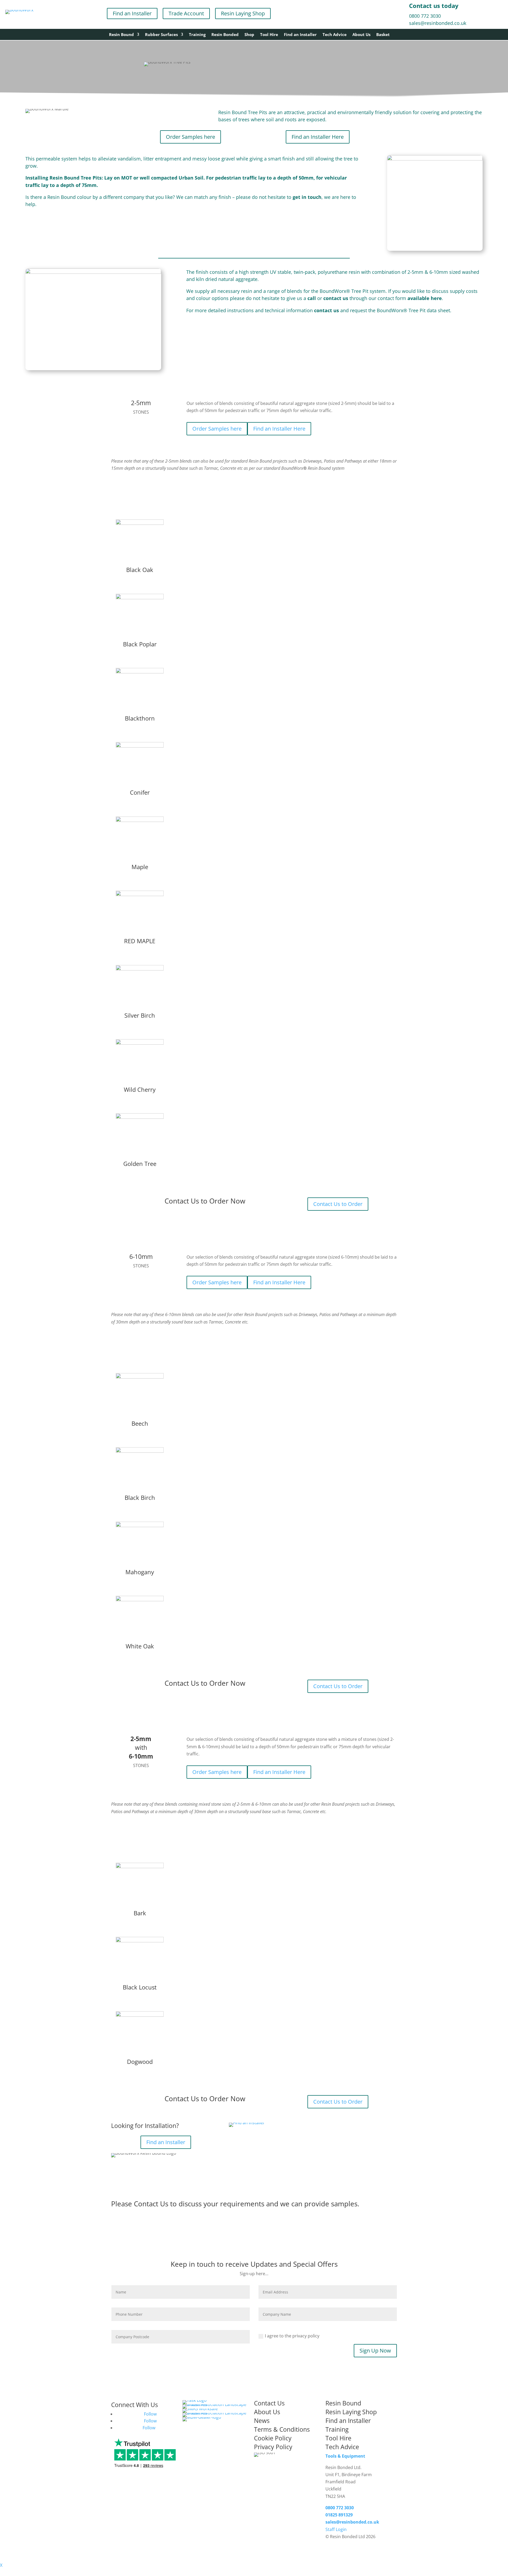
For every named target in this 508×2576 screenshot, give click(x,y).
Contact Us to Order (338, 1204)
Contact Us (151, 2204)
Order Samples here (190, 137)
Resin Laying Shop (243, 13)
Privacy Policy (273, 2447)
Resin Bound (121, 35)
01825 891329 (339, 2515)
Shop (249, 35)
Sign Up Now (375, 2351)
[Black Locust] (140, 1941)
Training (197, 35)
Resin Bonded (225, 35)
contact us (335, 298)
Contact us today (434, 6)
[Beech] (140, 1378)
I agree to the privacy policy (292, 2336)
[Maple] (140, 821)
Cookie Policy (273, 2438)
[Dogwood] (140, 2016)
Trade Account (186, 13)
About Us (361, 35)
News (262, 2421)
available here (425, 298)
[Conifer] (140, 746)
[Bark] (140, 1867)
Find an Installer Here (318, 137)
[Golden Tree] (140, 1118)
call (312, 298)
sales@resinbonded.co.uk (438, 23)
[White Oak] (140, 1600)
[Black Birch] (140, 1452)
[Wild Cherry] (140, 1044)
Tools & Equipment (345, 2456)
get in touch (307, 197)
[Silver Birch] (140, 969)
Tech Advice (335, 35)
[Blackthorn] (140, 672)
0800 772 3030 (425, 16)
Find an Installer (132, 13)
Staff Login (336, 2529)
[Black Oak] (140, 524)
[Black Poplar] (140, 598)
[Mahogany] (140, 1526)
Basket (383, 35)
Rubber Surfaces (161, 35)
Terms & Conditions (282, 2429)
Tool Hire (269, 35)
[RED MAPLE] (140, 895)
